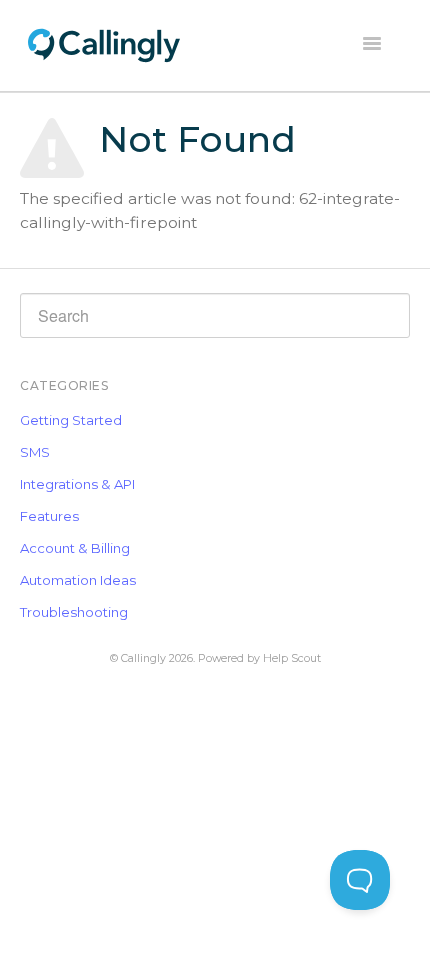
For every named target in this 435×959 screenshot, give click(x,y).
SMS (35, 452)
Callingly (143, 658)
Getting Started (71, 420)
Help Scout (292, 658)
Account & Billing (75, 548)
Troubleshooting (74, 612)
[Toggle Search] (390, 313)
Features (49, 516)
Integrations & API (77, 484)
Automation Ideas (78, 580)
